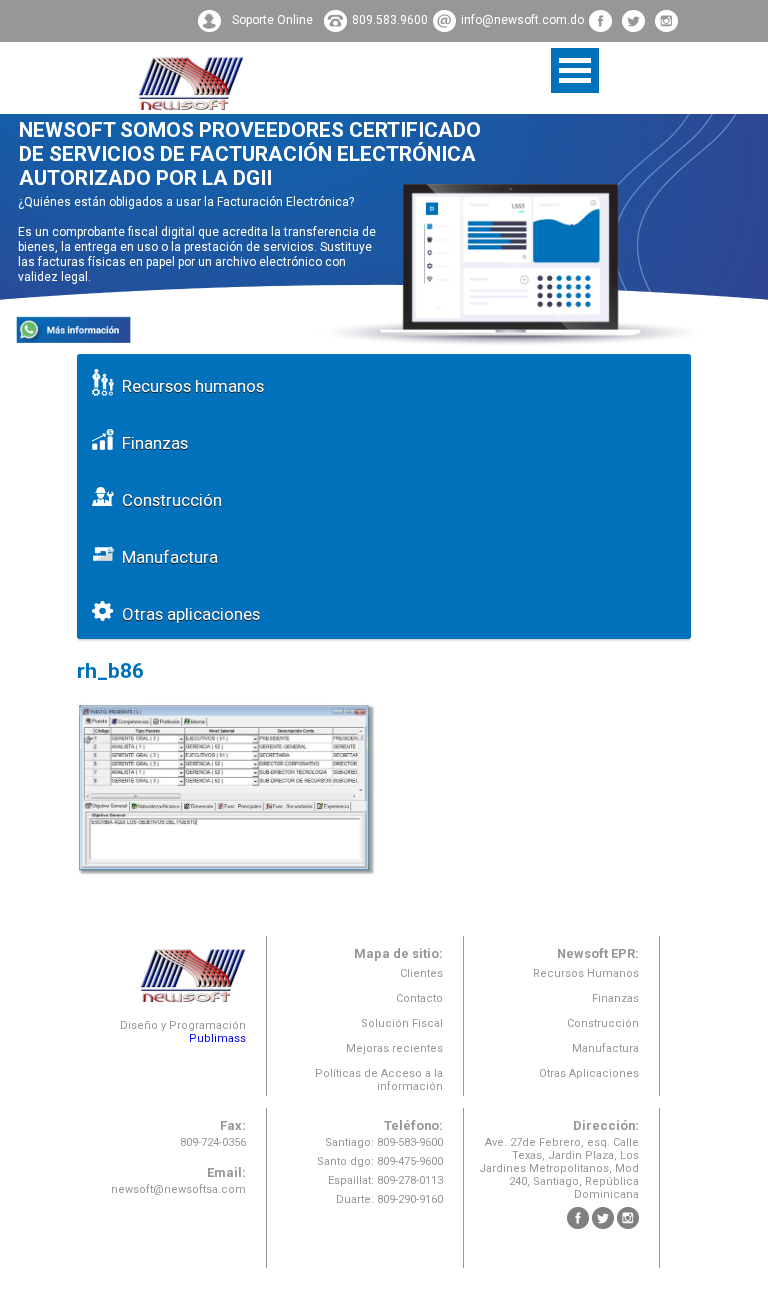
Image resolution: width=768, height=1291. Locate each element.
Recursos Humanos (586, 973)
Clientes (421, 973)
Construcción (168, 500)
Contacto (419, 998)
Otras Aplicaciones (589, 1073)
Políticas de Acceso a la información (379, 1080)
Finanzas (151, 443)
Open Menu (575, 70)
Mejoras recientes (394, 1048)
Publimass (217, 1038)
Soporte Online (272, 20)
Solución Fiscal (402, 1023)
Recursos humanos (189, 386)
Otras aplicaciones (187, 614)
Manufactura (166, 557)
